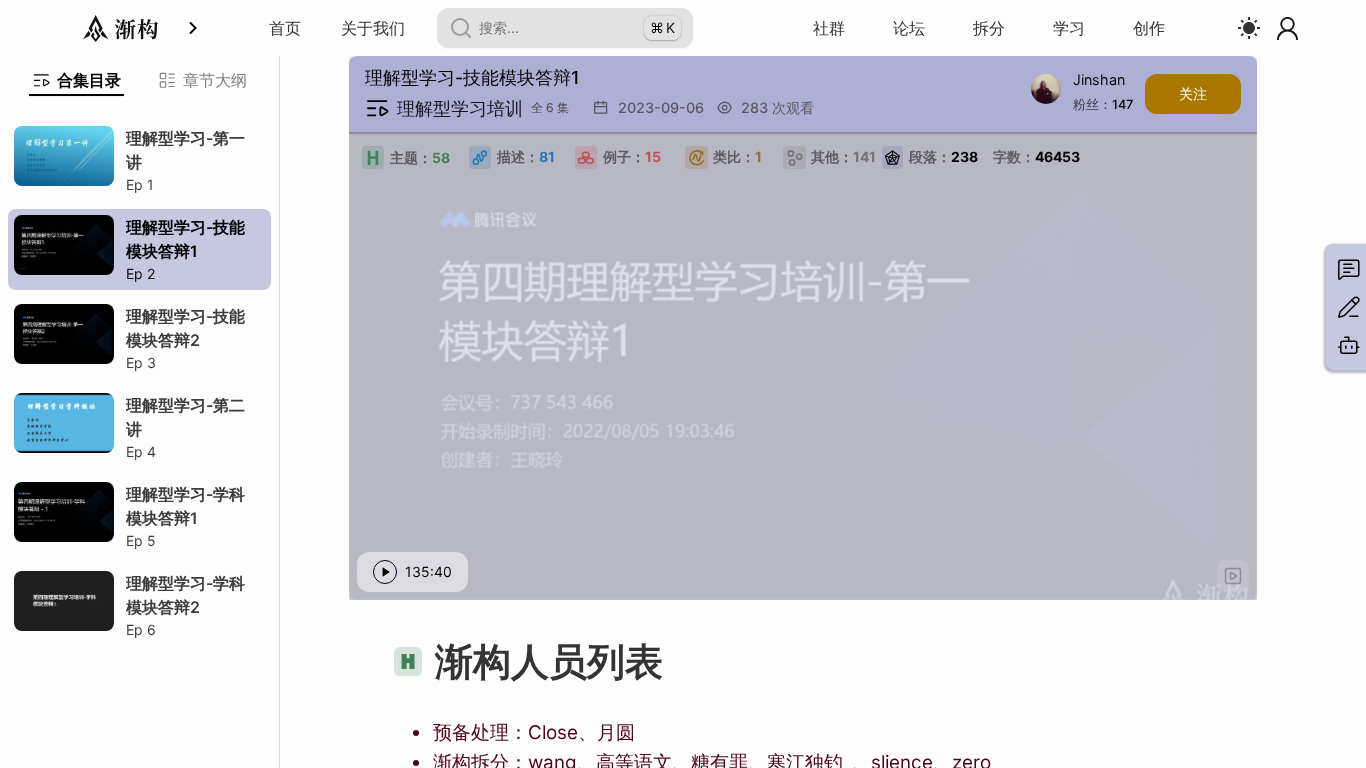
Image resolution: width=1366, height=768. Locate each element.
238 (943, 156)
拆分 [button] (989, 28)
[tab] (76, 80)
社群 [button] (829, 28)
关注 (1193, 93)
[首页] (120, 28)
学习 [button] (1069, 28)
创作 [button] (1149, 28)
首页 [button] (285, 28)
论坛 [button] (909, 28)
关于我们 (373, 28)
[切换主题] (1249, 28)
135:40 (428, 571)
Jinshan (1099, 80)
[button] (1233, 576)
